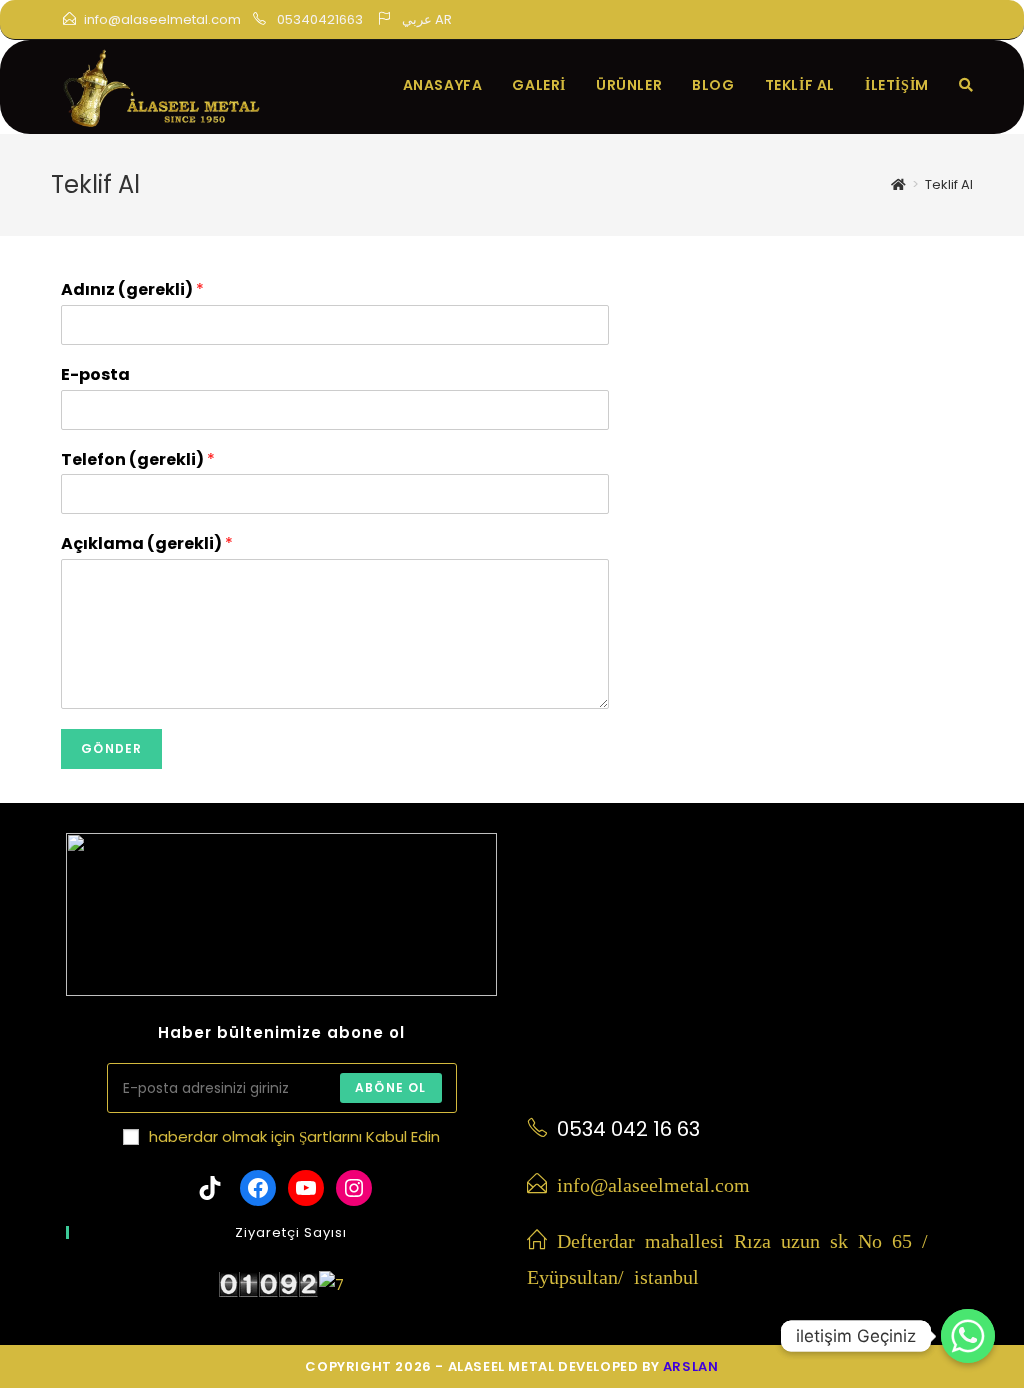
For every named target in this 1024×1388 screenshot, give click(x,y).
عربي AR (427, 19)
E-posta (95, 375)
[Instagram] (865, 22)
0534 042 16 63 (628, 1129)
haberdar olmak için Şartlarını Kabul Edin (294, 1136)
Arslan (691, 1366)
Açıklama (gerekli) (147, 544)
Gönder (111, 748)
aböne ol (391, 1087)
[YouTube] (306, 1188)
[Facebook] (817, 22)
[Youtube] (913, 22)
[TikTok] (955, 22)
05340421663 (318, 19)
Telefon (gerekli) (138, 460)
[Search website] (966, 85)
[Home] (898, 184)
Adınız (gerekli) (132, 290)
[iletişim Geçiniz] (968, 1336)
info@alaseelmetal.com (162, 19)
